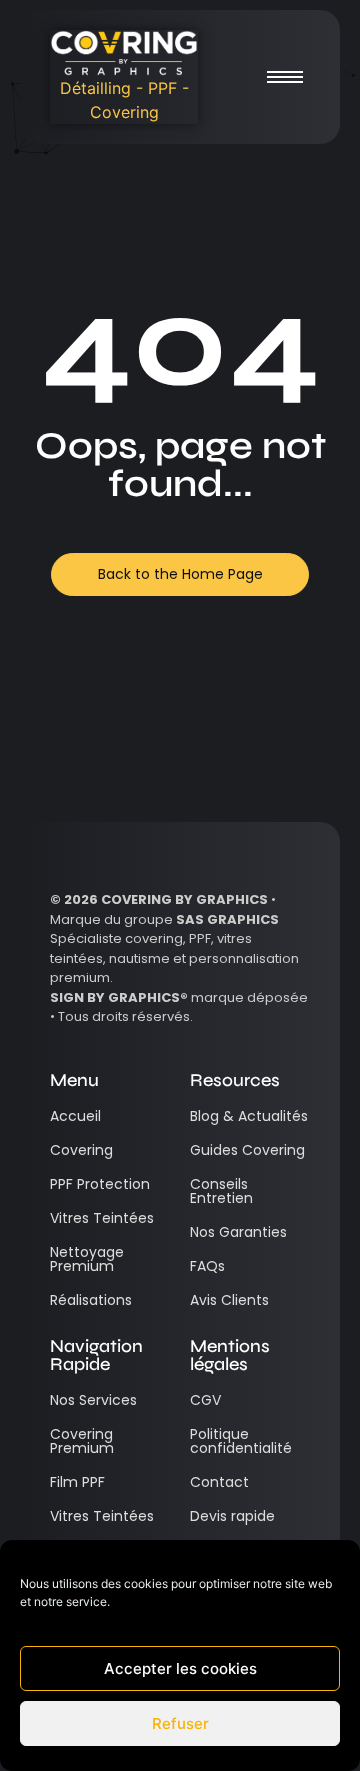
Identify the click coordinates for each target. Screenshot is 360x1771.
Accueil (75, 1116)
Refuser (180, 1723)
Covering (81, 1150)
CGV (205, 1400)
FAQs (207, 1266)
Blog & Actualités (249, 1116)
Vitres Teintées (102, 1218)
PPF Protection (100, 1184)
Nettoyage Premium (87, 1259)
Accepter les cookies (180, 1668)
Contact (219, 1482)
